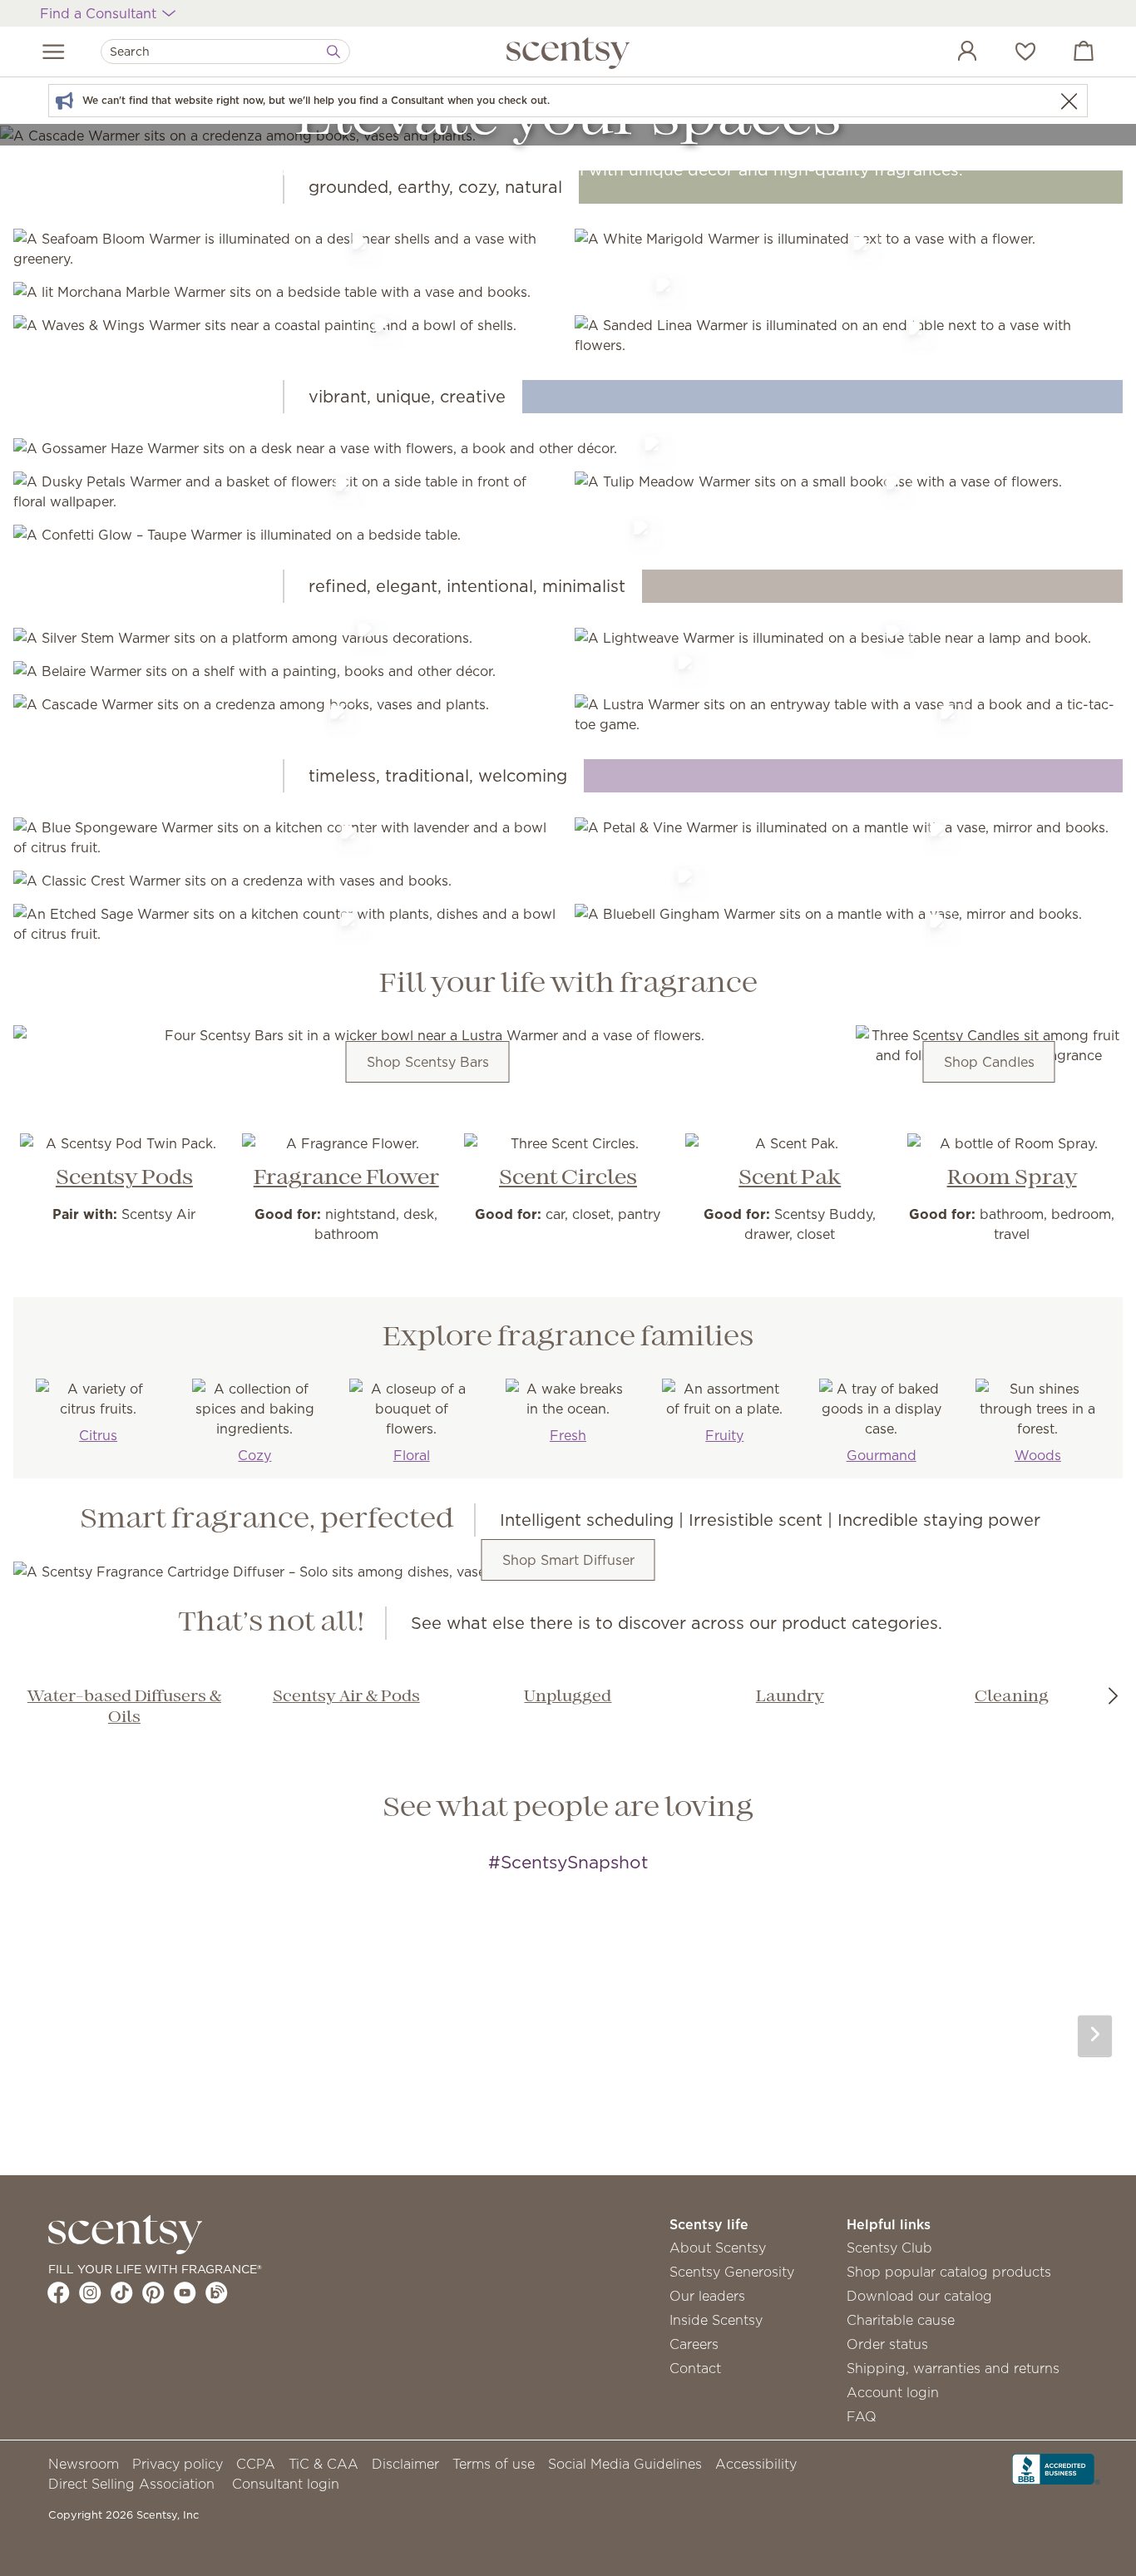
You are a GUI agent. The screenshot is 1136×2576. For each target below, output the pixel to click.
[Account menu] (951, 53)
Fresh (568, 1435)
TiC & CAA (324, 2464)
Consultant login (286, 2484)
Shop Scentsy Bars (428, 1062)
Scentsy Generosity (732, 2272)
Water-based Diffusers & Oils (124, 1707)
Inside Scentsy (716, 2320)
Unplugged (568, 1697)
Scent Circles (568, 1178)
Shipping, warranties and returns (953, 2368)
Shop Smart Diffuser (568, 1560)
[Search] (333, 52)
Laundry (790, 1697)
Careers (694, 2344)
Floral (412, 1455)
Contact (695, 2368)
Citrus (98, 1435)
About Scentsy (718, 2248)
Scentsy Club (889, 2248)
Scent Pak (790, 1178)
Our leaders (707, 2296)
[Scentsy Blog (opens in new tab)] (217, 2292)
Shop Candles (989, 1062)
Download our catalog (919, 2296)
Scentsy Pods (124, 1178)
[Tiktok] (122, 2292)
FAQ (862, 2416)
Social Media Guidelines (625, 2464)
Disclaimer (405, 2464)
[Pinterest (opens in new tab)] (153, 2292)
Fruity (724, 1435)
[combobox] (225, 52)
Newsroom (84, 2464)
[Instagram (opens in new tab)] (90, 2292)
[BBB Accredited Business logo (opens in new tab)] (1056, 2467)
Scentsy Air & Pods (346, 1697)
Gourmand (882, 1455)
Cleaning (1012, 1697)
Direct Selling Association (131, 2484)
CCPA (256, 2464)
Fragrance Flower (346, 1178)
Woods (1038, 1455)
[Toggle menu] (54, 52)
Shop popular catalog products (949, 2272)
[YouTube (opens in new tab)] (185, 2292)
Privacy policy (178, 2464)
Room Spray (1012, 1178)
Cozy (254, 1455)
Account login (893, 2392)
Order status (887, 2344)
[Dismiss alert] (1069, 101)
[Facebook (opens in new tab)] (59, 2292)
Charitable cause (901, 2320)
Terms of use (494, 2464)
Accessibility (756, 2464)
